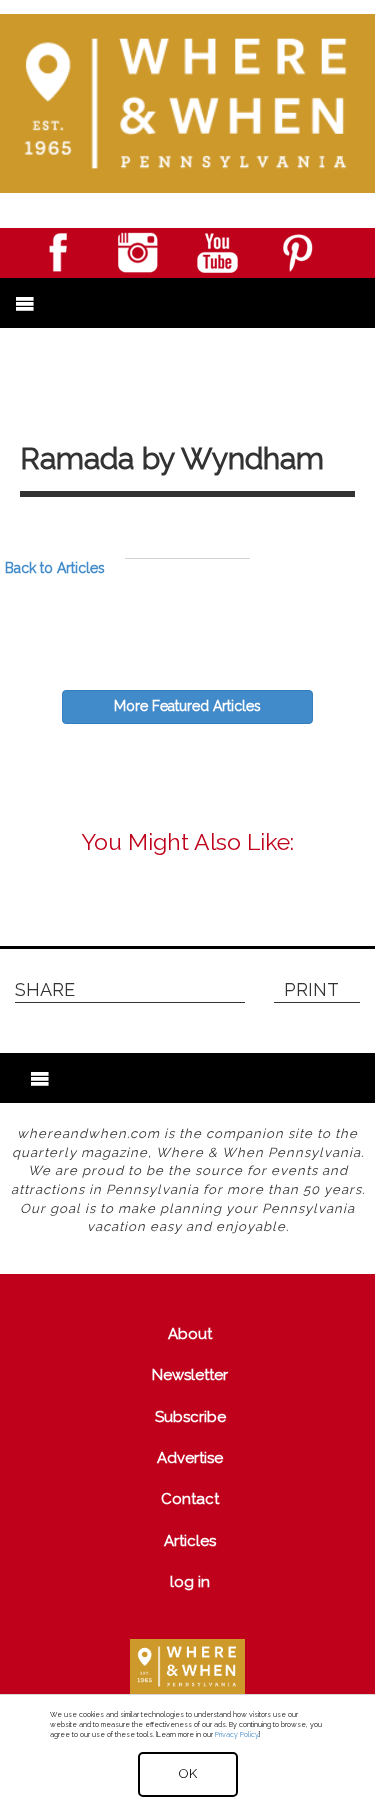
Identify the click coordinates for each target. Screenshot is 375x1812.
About (190, 1334)
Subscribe (190, 1417)
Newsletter (190, 1375)
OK (188, 1773)
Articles (190, 1541)
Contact (190, 1499)
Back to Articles (55, 568)
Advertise (190, 1458)
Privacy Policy (236, 1734)
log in (190, 1582)
